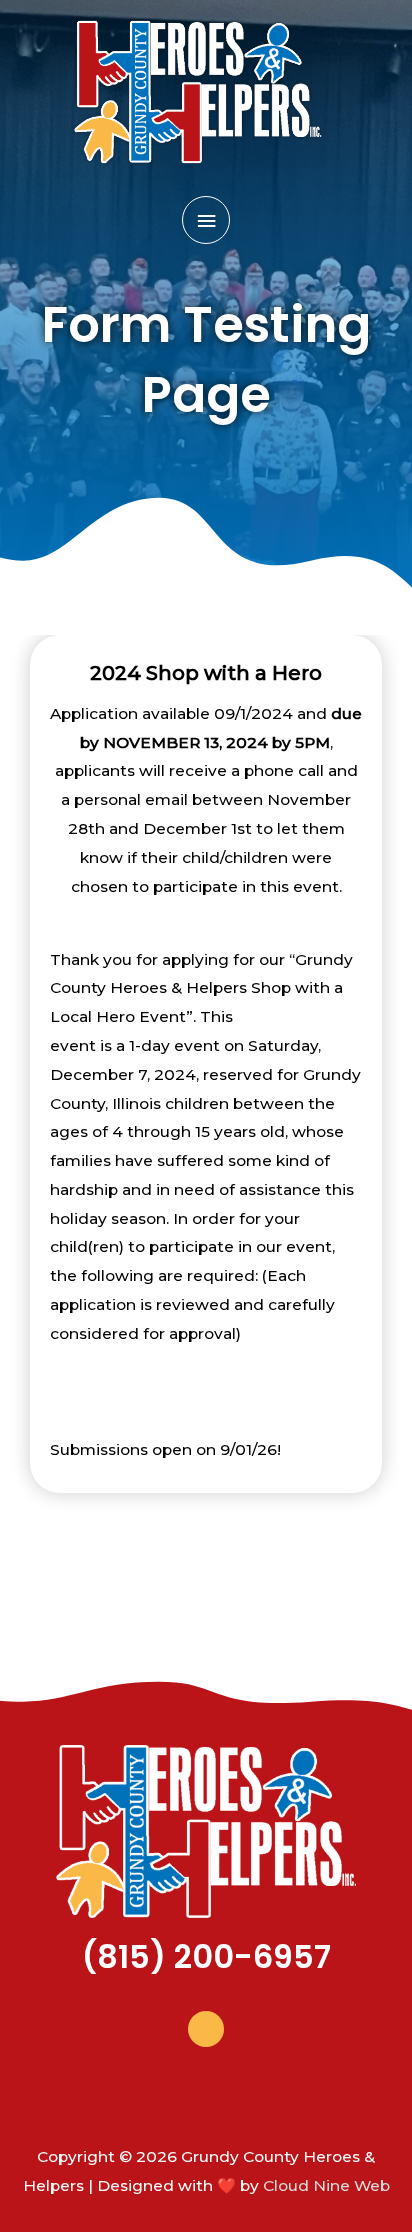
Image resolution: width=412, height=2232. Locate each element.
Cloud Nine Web (326, 2185)
